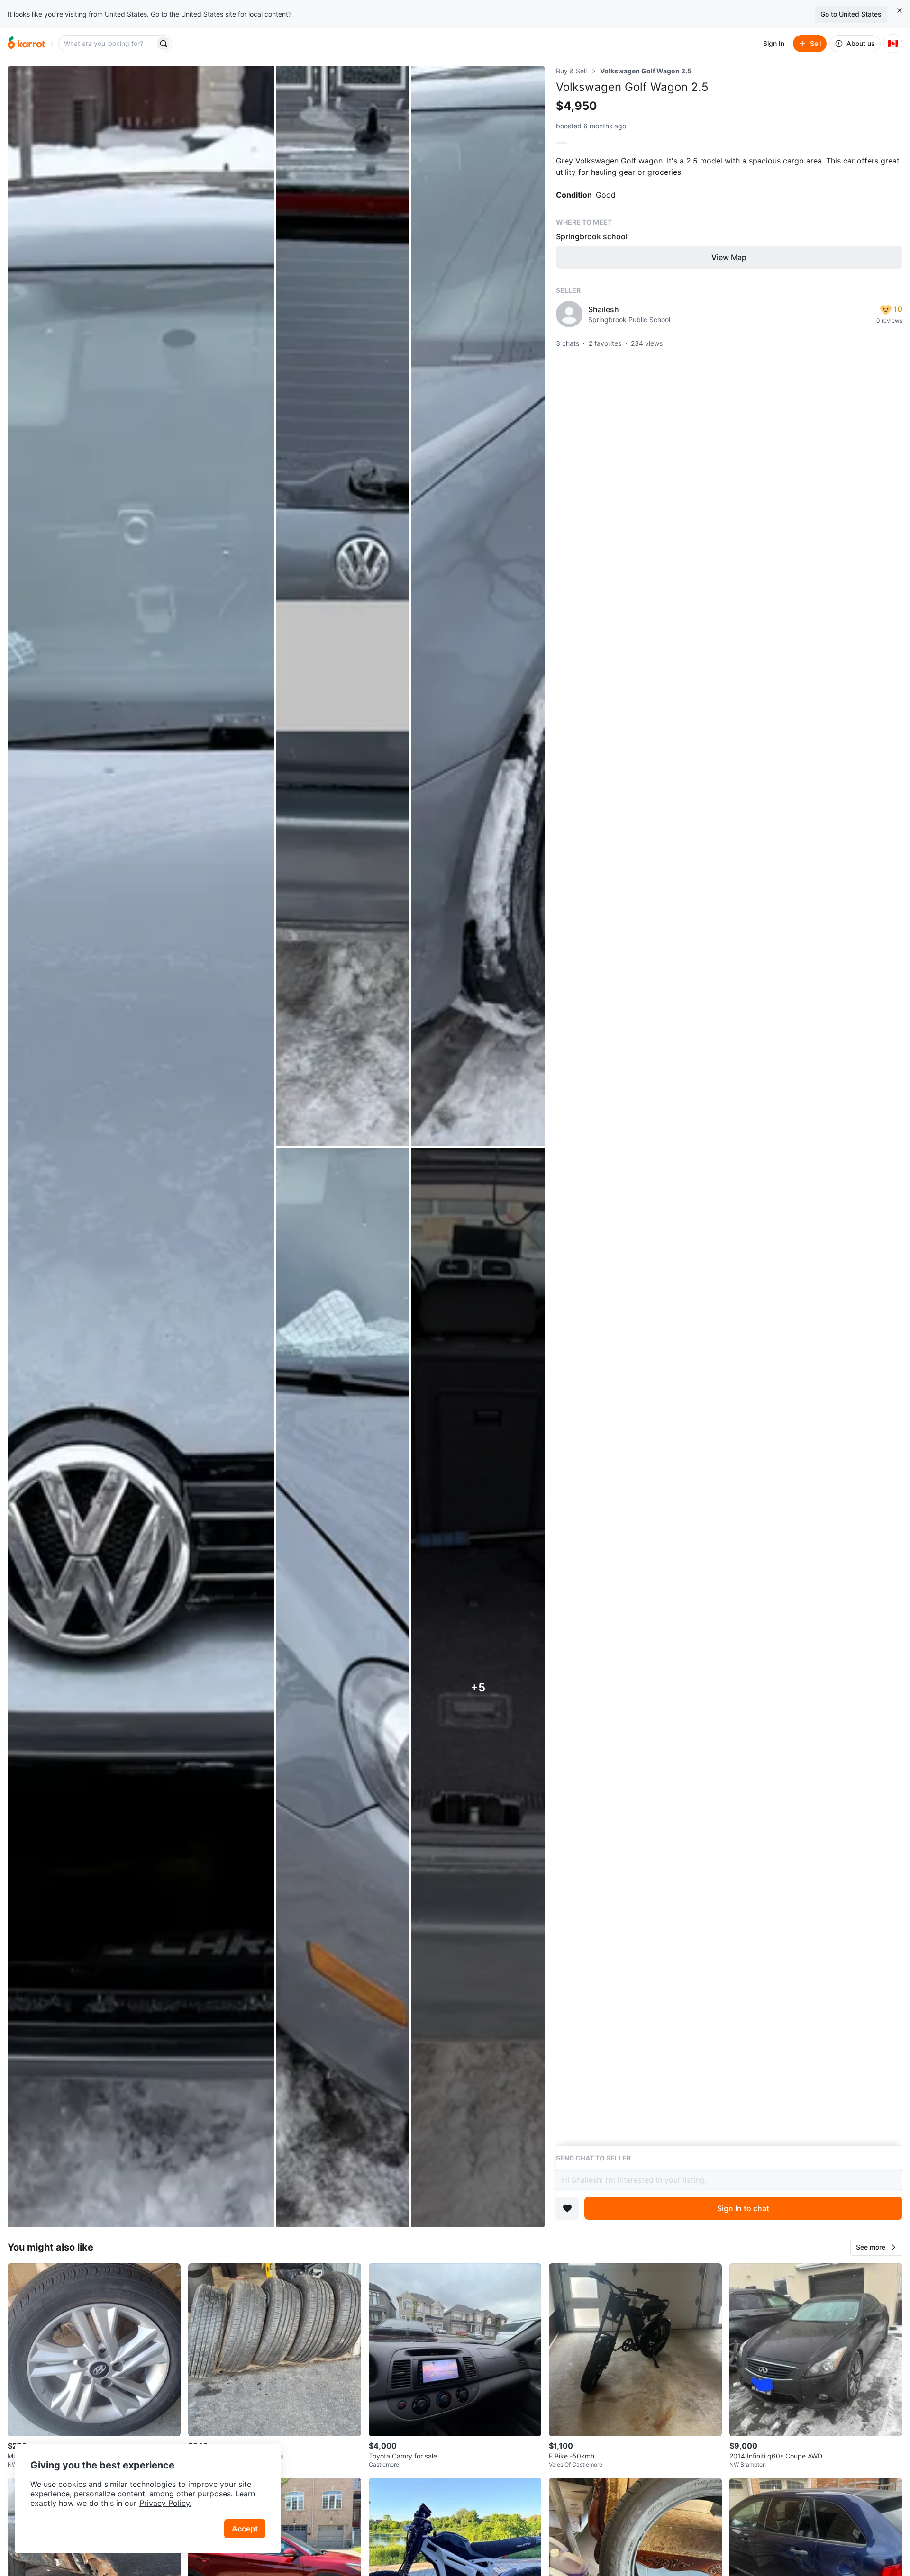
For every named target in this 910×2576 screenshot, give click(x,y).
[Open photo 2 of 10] (342, 606)
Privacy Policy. (165, 2503)
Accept (245, 2529)
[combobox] (108, 44)
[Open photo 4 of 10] (342, 1688)
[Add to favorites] (567, 2208)
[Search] (164, 44)
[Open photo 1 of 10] (141, 1147)
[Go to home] (27, 44)
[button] (876, 2247)
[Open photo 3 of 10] (478, 606)
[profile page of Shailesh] (569, 314)
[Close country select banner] (900, 10)
